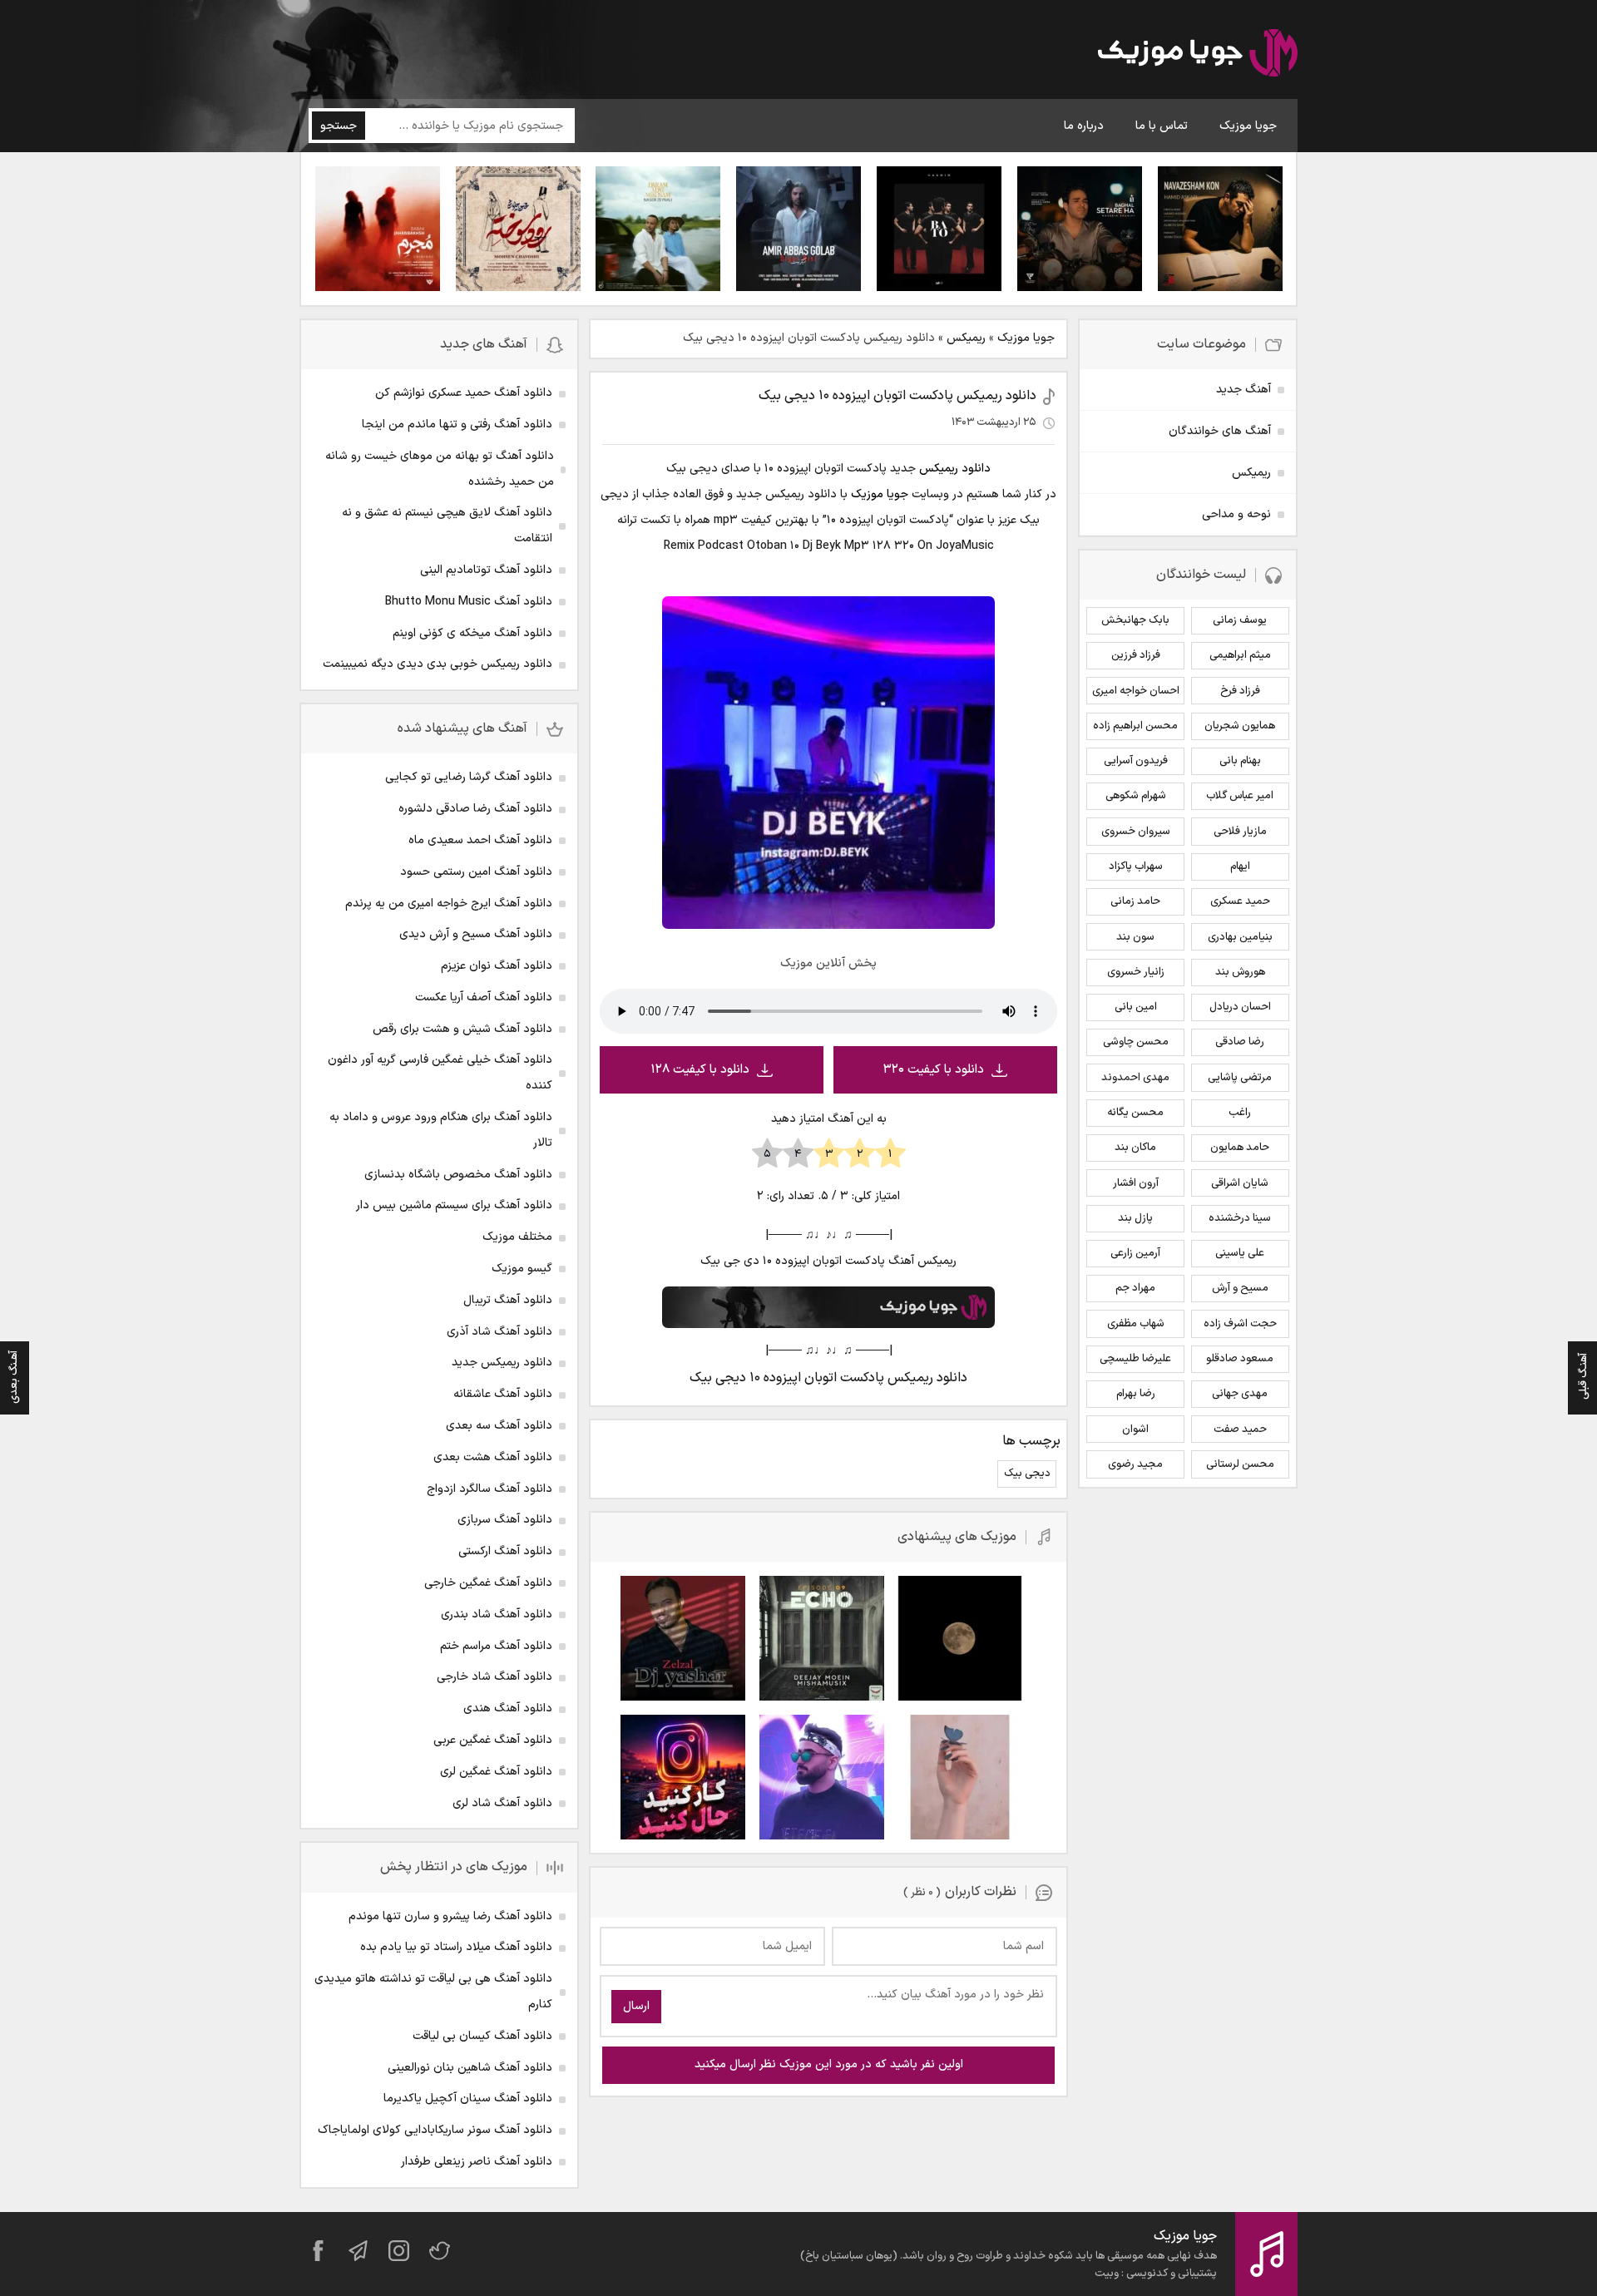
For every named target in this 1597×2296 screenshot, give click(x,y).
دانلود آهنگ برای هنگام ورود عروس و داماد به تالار (441, 1130)
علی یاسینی (1240, 1253)
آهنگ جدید (1243, 390)
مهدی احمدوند (1135, 1078)
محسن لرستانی (1240, 1464)
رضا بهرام (1136, 1394)
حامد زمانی (1135, 901)
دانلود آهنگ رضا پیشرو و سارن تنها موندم (450, 1916)
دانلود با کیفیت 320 (934, 1070)
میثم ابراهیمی (1240, 655)
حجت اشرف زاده (1240, 1324)
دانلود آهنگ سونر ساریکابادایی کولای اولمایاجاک (435, 2130)
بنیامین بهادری (1240, 937)
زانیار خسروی (1136, 972)
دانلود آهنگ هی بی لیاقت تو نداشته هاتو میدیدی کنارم (433, 1992)
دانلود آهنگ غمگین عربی (493, 1740)
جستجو (339, 126)
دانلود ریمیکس (955, 469)
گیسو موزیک (522, 1269)
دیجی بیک (1027, 1474)
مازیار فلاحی (1240, 832)
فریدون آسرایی (1136, 761)
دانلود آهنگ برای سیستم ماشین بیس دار (454, 1205)
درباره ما (1084, 126)
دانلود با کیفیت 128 (700, 1070)
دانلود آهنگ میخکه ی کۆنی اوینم (472, 633)
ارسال (636, 2006)
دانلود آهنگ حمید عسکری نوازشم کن (464, 393)
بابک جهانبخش (1135, 620)
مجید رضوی (1135, 1464)
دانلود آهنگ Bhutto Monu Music (469, 602)
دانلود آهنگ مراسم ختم (496, 1646)
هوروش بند (1240, 972)
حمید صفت (1240, 1429)
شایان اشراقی (1240, 1183)
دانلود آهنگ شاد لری (502, 1803)
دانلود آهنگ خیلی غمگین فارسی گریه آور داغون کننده (440, 1073)
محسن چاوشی (1136, 1042)
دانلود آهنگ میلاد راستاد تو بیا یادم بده (456, 1947)
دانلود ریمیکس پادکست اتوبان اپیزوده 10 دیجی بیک (897, 396)
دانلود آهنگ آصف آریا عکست (484, 997)
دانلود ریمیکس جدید (502, 1363)
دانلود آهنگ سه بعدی (499, 1426)
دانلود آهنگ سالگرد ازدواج (489, 1489)
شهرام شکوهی (1136, 796)
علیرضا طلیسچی (1135, 1359)
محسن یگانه (1135, 1113)
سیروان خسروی (1136, 832)
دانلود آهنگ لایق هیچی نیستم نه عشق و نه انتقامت (447, 526)
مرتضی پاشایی (1240, 1078)
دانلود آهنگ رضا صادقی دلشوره (475, 809)
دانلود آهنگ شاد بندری (497, 1615)
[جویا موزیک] (1198, 56)
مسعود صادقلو (1240, 1359)
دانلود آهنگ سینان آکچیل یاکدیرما (468, 2098)
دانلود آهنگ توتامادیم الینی (486, 570)
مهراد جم (1135, 1288)
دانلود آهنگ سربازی (505, 1520)
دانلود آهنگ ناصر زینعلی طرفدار (477, 2162)
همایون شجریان (1240, 726)
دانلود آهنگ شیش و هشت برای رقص (462, 1029)
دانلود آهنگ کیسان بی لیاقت (482, 2036)
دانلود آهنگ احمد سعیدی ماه (480, 840)
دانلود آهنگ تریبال (508, 1300)
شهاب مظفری (1136, 1324)
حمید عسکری (1240, 901)
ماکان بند (1135, 1148)
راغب (1240, 1113)
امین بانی (1136, 1007)
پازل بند (1135, 1218)
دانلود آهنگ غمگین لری (496, 1772)
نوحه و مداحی (1236, 514)
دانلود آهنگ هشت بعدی (493, 1457)
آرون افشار (1136, 1183)
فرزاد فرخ (1240, 691)
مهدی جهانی (1240, 1394)
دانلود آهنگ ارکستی (505, 1551)
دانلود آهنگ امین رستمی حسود (476, 872)
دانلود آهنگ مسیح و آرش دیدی (476, 934)
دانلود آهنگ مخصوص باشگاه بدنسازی (458, 1175)
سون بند (1135, 937)
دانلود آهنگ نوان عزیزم (497, 966)
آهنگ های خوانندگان (1220, 431)
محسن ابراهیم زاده (1135, 726)
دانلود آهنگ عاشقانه (503, 1394)
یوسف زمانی (1240, 620)
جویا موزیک (1248, 126)
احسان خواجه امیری (1136, 691)
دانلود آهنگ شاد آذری (499, 1332)
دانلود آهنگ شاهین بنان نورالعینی (470, 2068)
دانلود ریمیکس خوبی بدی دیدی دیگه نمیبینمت (438, 664)
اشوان (1135, 1429)
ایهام (1240, 867)
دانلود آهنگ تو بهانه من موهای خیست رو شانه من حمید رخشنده (440, 469)
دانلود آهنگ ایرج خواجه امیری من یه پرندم (449, 904)
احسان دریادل (1240, 1007)
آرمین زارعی (1135, 1253)
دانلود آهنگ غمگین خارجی (488, 1583)
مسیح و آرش (1240, 1288)
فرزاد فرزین (1136, 655)
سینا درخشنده (1240, 1218)
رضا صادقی (1240, 1042)
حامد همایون (1240, 1148)
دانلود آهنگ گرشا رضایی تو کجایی (469, 777)
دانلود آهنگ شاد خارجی (494, 1677)
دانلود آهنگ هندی (508, 1708)
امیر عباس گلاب (1240, 796)
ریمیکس (966, 338)
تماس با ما (1162, 126)
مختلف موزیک (517, 1237)
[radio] (890, 1154)
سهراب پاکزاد (1136, 867)
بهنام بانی (1240, 761)
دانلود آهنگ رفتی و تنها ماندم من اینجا (457, 425)
